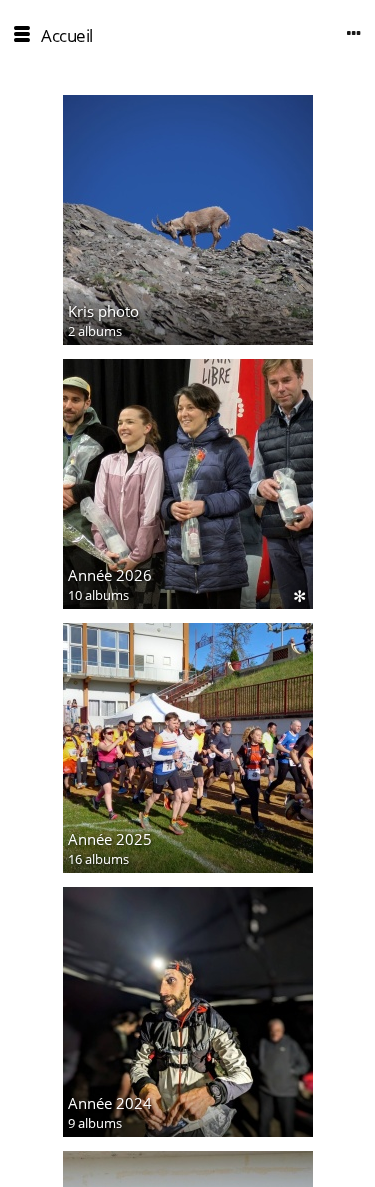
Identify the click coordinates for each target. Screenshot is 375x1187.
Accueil (67, 35)
